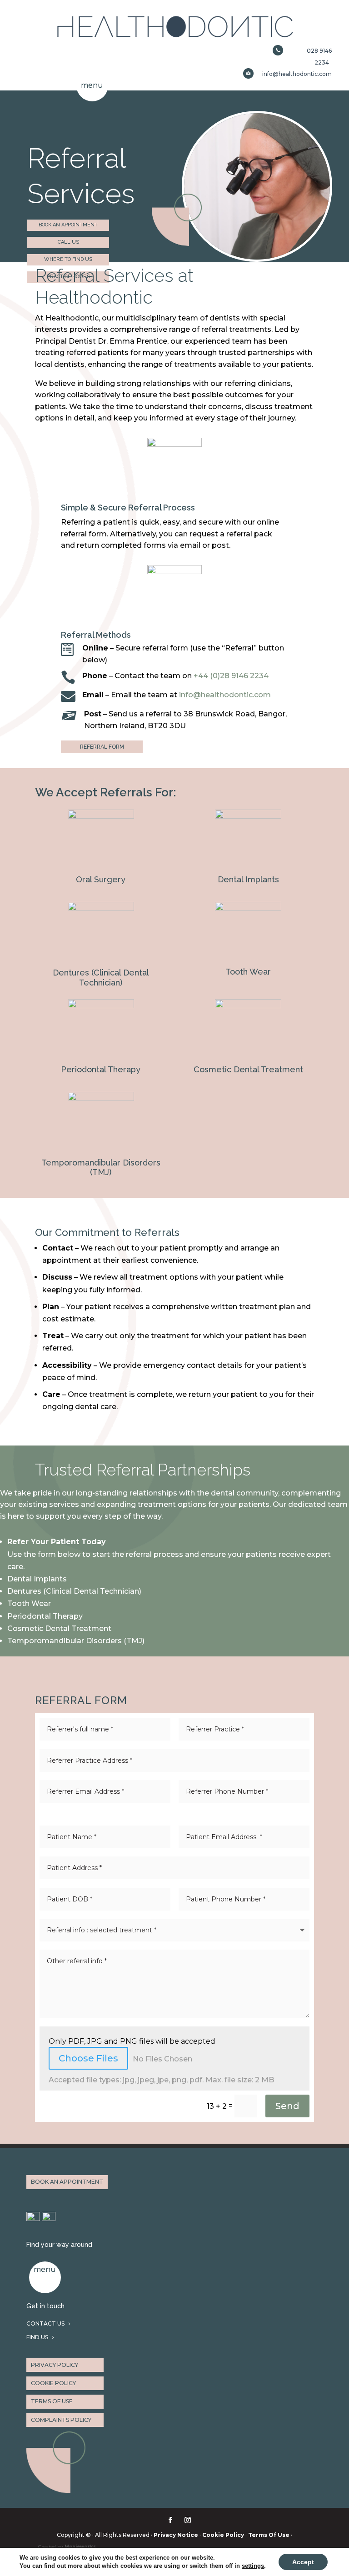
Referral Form (102, 747)
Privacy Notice (176, 2535)
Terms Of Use (269, 2535)
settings (253, 2566)
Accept (303, 2562)
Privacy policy (55, 2365)
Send (287, 2106)
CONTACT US (45, 2323)
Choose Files (88, 2058)
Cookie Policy (223, 2535)
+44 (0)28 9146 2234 (231, 676)
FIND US (37, 2337)
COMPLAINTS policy (61, 2420)
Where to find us (68, 259)
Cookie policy (53, 2383)
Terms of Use (52, 2401)
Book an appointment (68, 225)
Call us (68, 242)
